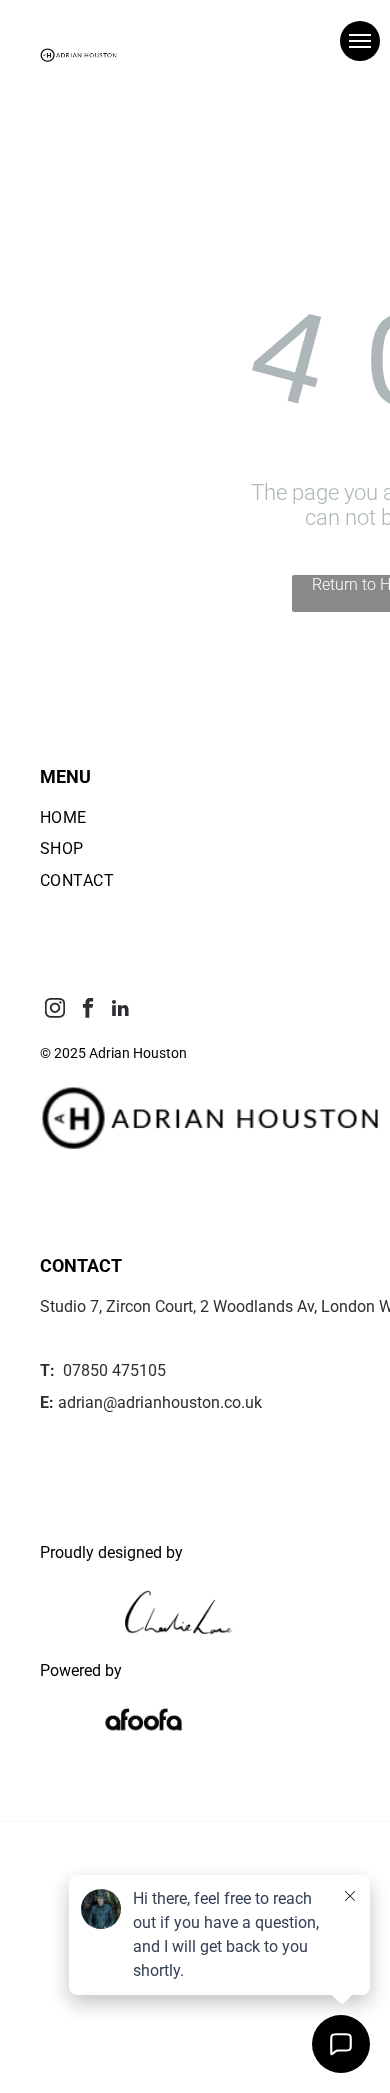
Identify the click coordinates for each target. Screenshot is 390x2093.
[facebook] (87, 1011)
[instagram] (54, 1011)
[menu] (360, 41)
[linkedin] (120, 1011)
